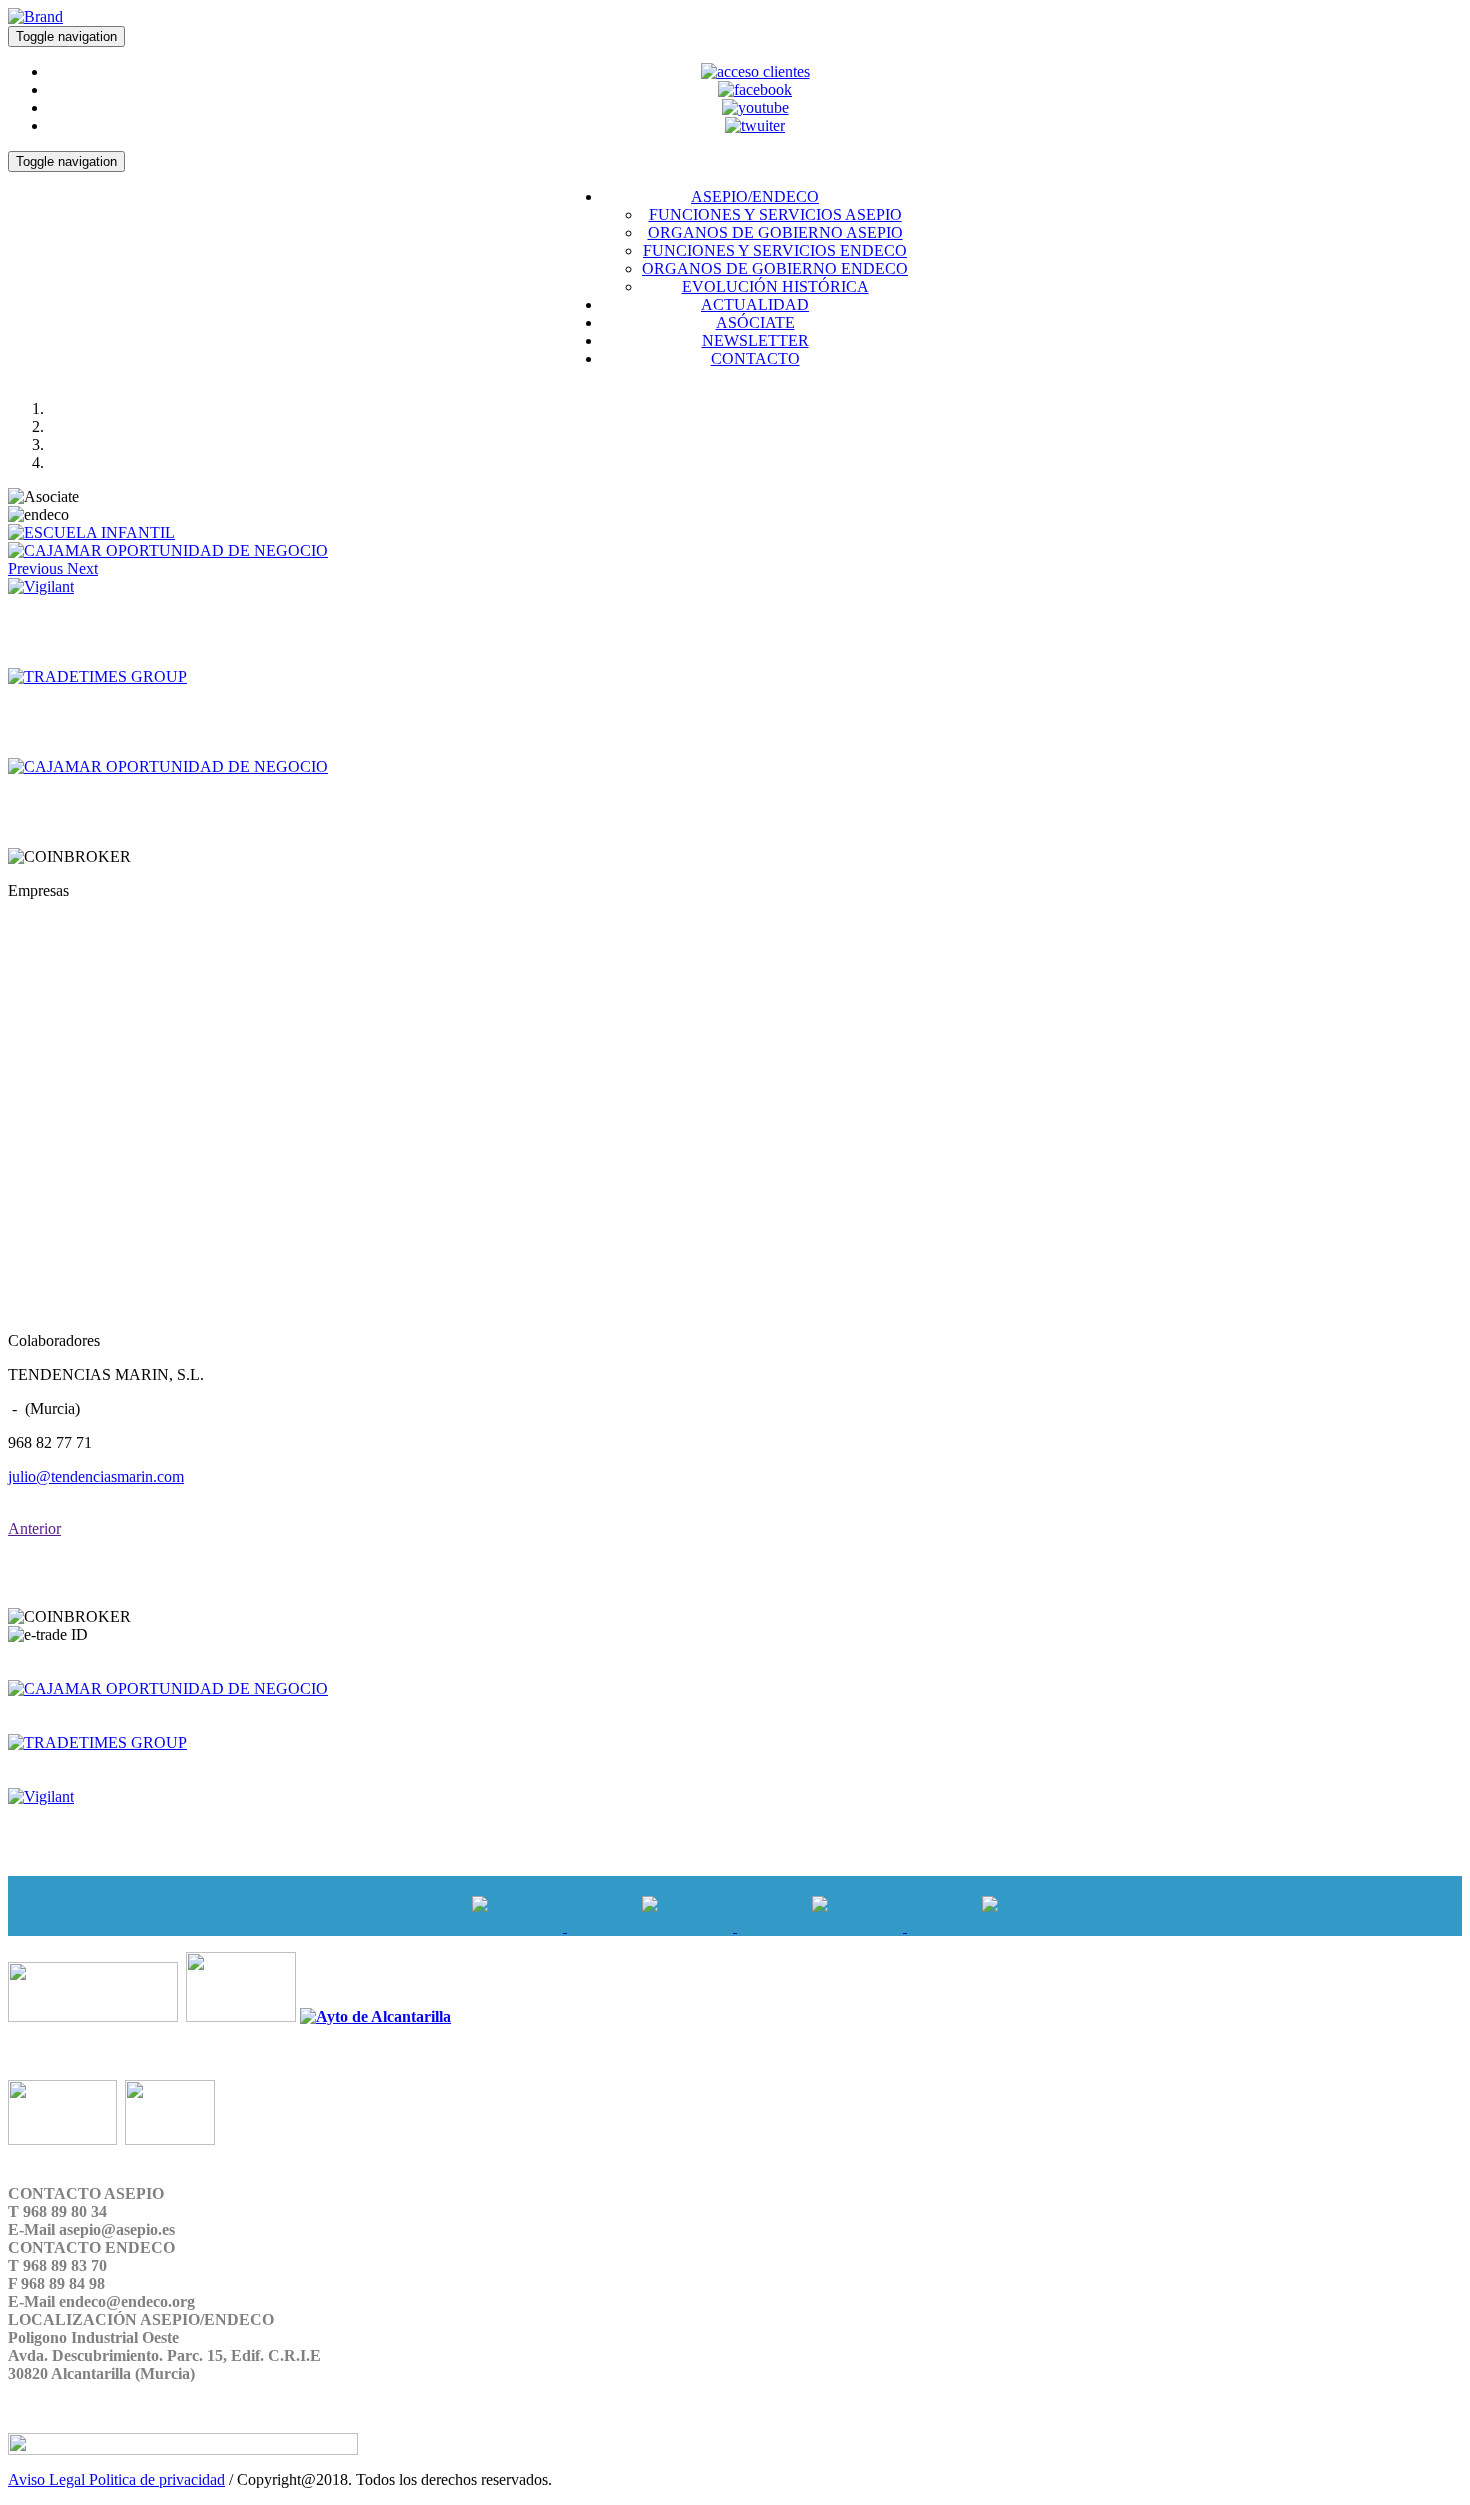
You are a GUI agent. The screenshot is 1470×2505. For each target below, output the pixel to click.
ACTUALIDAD (755, 304)
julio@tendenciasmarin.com (96, 1476)
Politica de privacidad (157, 2479)
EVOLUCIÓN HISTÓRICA (775, 286)
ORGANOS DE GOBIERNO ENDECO (775, 268)
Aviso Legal (48, 2479)
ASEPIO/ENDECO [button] (755, 196)
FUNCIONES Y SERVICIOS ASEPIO (775, 214)
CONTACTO (755, 358)
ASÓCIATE (755, 322)
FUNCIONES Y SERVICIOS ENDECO (775, 250)
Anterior (34, 1528)
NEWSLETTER (755, 340)
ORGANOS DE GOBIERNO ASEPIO (775, 232)
